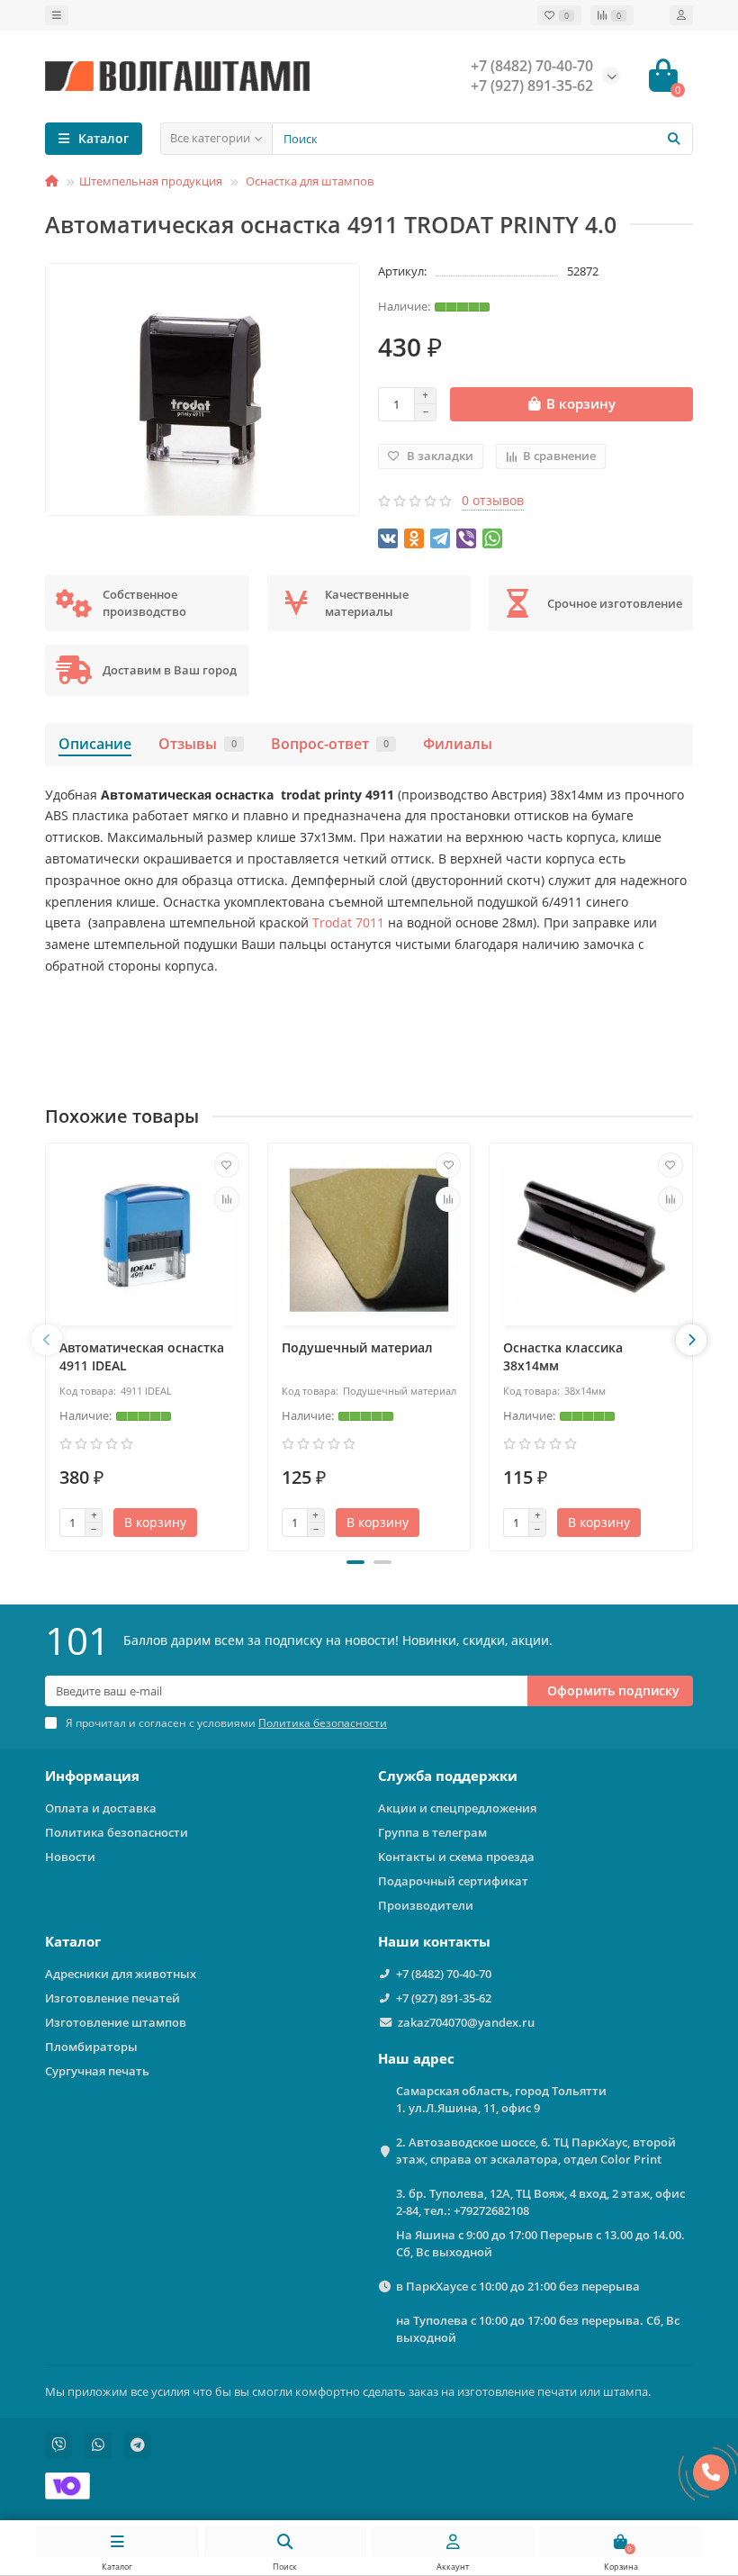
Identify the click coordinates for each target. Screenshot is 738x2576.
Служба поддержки (448, 1776)
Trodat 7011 (346, 922)
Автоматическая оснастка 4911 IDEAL (142, 1356)
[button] (355, 1562)
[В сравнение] (227, 1199)
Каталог (73, 1942)
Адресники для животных (121, 1974)
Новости (70, 1857)
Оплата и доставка (101, 1808)
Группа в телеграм (432, 1832)
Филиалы (458, 744)
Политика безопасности (117, 1832)
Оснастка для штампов (308, 181)
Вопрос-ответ (330, 744)
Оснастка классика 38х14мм (563, 1356)
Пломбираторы (91, 2047)
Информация (92, 1776)
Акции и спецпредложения (457, 1808)
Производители (426, 1905)
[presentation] (47, 1340)
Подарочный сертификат (453, 1881)
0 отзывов (493, 500)
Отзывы (198, 744)
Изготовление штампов (116, 2022)
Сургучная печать (97, 2071)
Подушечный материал (357, 1347)
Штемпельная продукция (151, 181)
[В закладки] (227, 1165)
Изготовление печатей (112, 1998)
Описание (95, 744)
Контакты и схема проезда (456, 1857)
